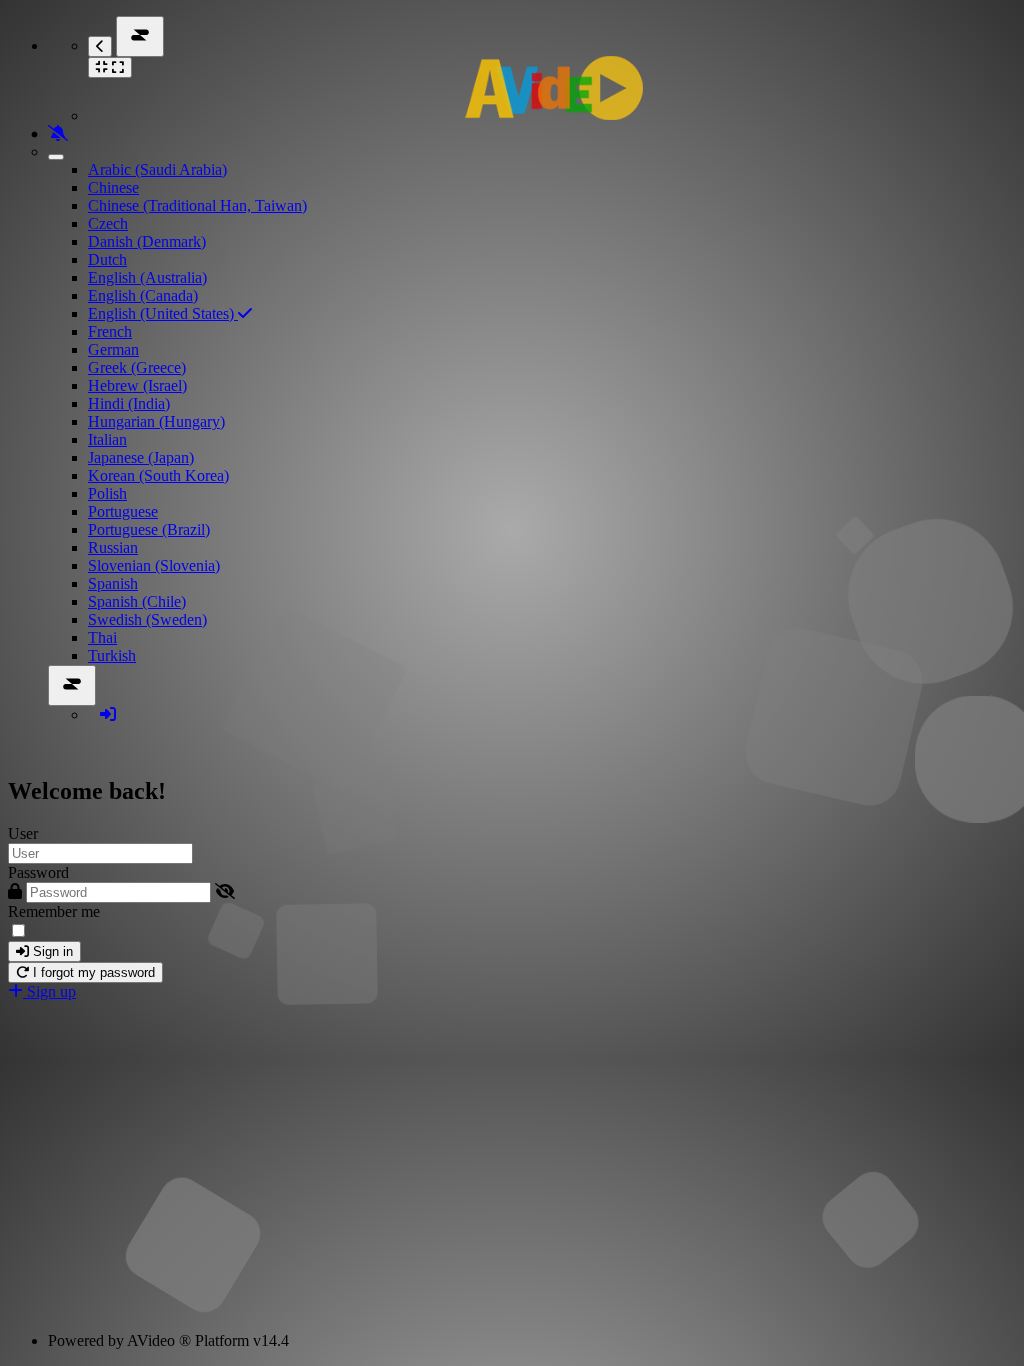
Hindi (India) (129, 403)
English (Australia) (147, 277)
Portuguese (123, 511)
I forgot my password (92, 972)
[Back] (100, 46)
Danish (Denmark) (147, 241)
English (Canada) (143, 295)
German (113, 349)
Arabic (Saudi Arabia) (157, 169)
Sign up (49, 991)
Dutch (107, 259)
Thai (102, 637)
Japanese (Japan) (141, 457)
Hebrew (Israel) (137, 385)
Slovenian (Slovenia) (154, 565)
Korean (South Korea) (158, 475)
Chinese (113, 187)
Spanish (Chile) (137, 601)
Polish (107, 493)
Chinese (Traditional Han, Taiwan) (197, 205)
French (110, 331)
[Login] (108, 714)
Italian (107, 439)
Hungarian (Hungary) (156, 421)
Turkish (112, 655)
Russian (113, 547)
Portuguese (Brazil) (149, 529)
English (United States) (163, 313)
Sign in (51, 951)
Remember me (54, 911)
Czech (108, 223)
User (23, 833)
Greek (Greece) (137, 367)
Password (38, 872)
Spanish (113, 583)
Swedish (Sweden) (147, 619)
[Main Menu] (140, 36)
